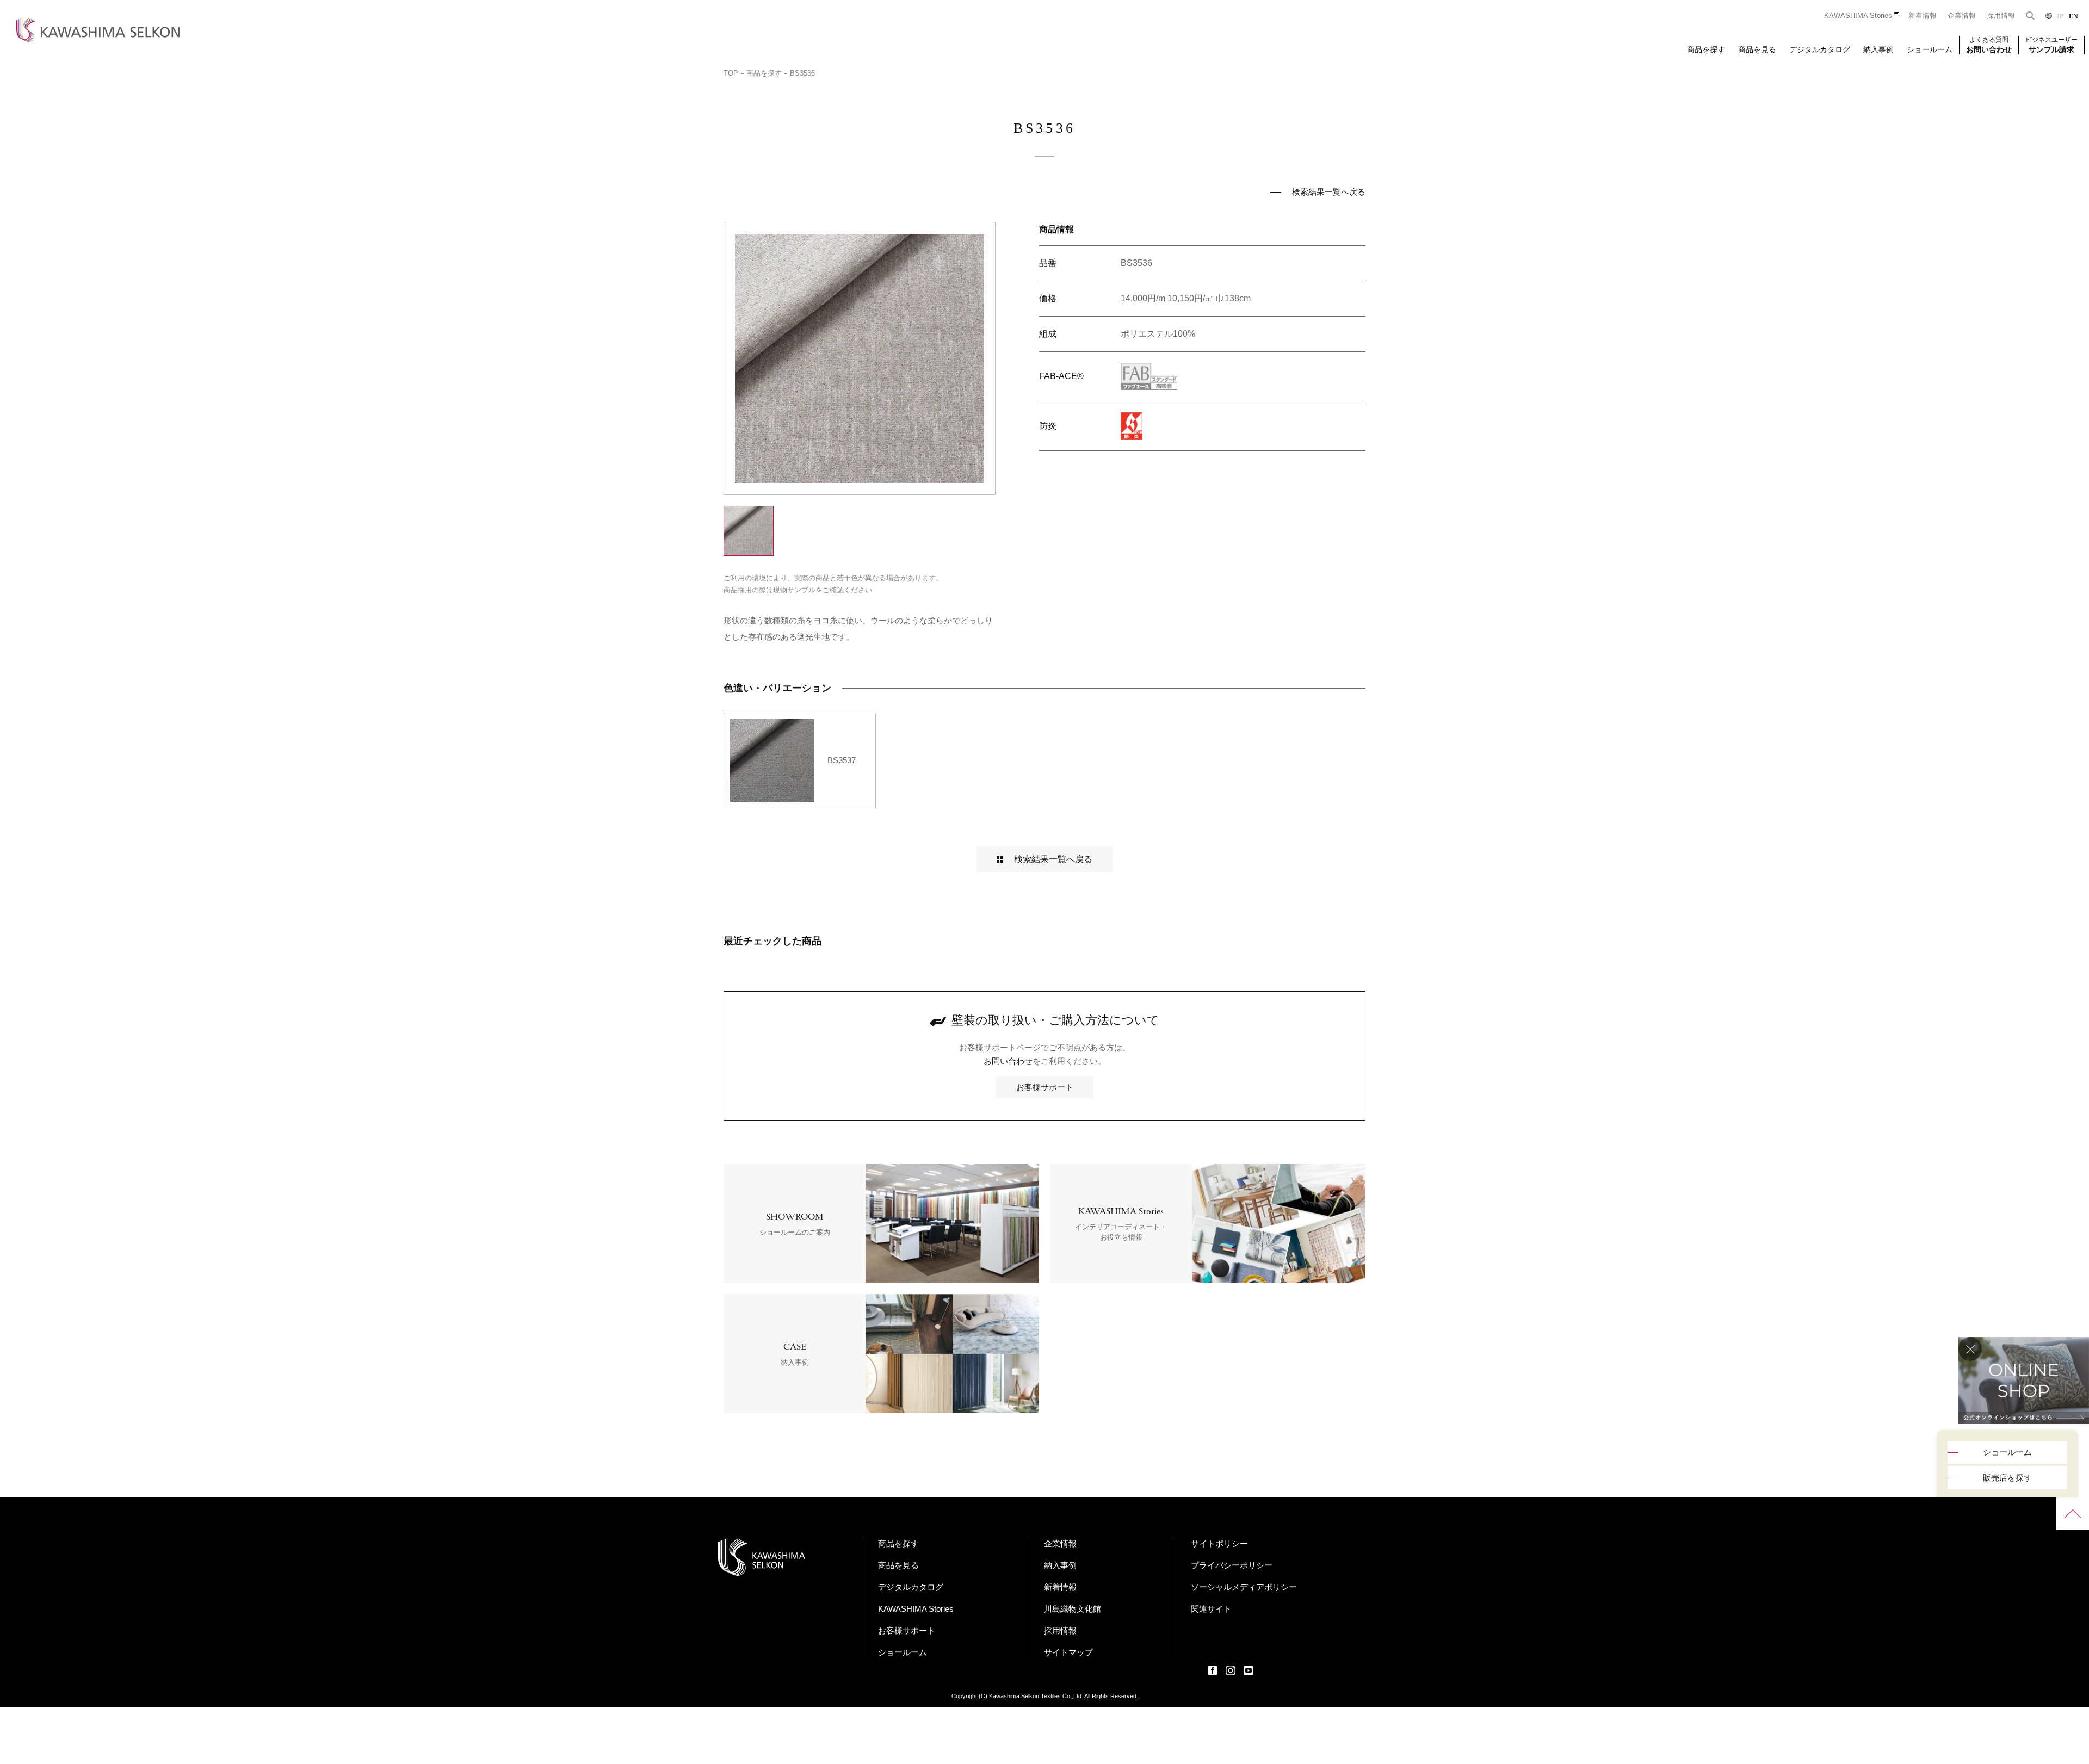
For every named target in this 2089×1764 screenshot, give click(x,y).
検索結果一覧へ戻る (1329, 192)
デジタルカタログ (1820, 49)
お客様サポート (1045, 1087)
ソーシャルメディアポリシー (1244, 1587)
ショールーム (1930, 49)
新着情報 (1923, 16)
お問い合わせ (1008, 1061)
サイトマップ (1068, 1652)
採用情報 (2001, 16)
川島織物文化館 (1073, 1609)
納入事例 (1878, 49)
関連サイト (1211, 1609)
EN (2073, 16)
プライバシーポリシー (1232, 1565)
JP (2060, 16)
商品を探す (1706, 49)
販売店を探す (2007, 1478)
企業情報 (1962, 16)
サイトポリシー (1219, 1543)
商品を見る (1757, 49)
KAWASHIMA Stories (1858, 16)
